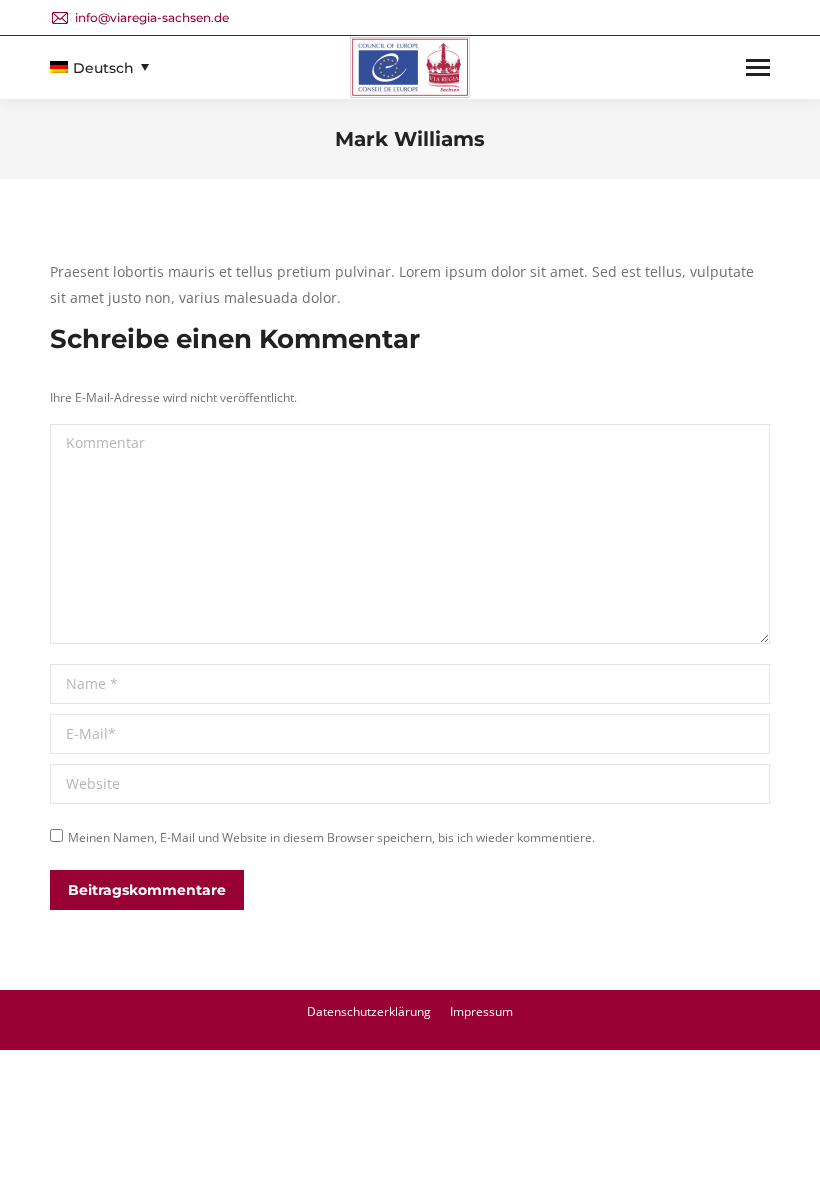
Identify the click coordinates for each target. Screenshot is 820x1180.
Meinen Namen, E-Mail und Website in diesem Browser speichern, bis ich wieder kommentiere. (331, 837)
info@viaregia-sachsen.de (152, 17)
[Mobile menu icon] (758, 67)
